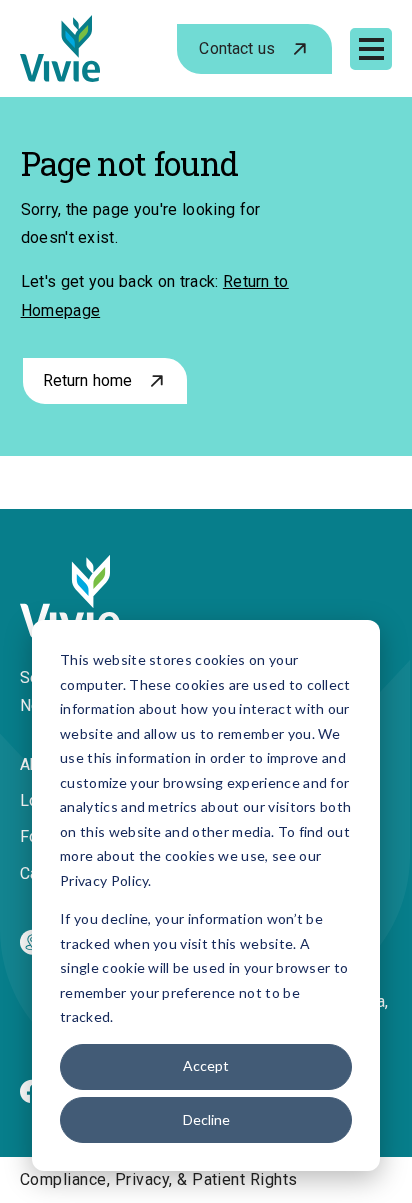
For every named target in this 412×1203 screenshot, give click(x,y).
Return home (88, 380)
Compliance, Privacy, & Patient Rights (159, 1179)
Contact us (237, 48)
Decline (206, 1119)
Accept (206, 1065)
